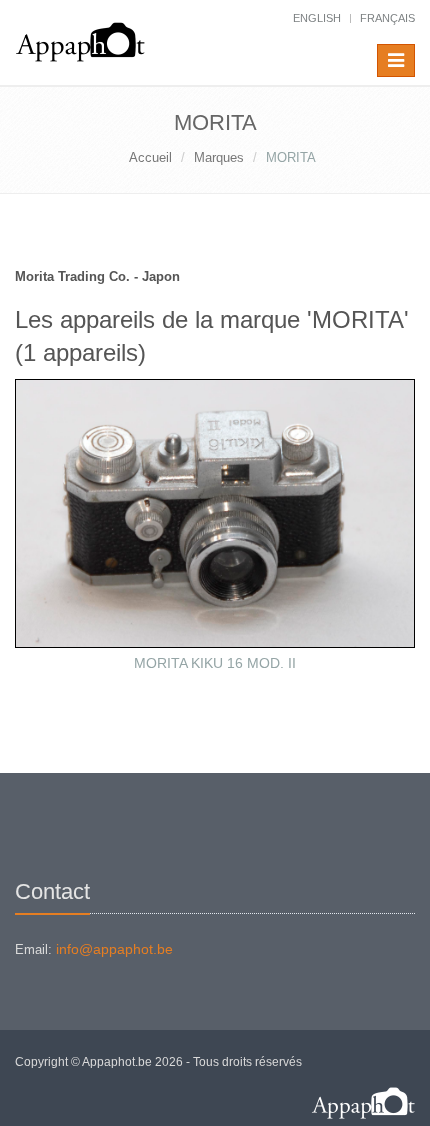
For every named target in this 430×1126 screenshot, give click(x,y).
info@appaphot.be (114, 949)
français (387, 18)
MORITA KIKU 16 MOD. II (215, 663)
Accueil (150, 157)
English (317, 18)
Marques (219, 157)
